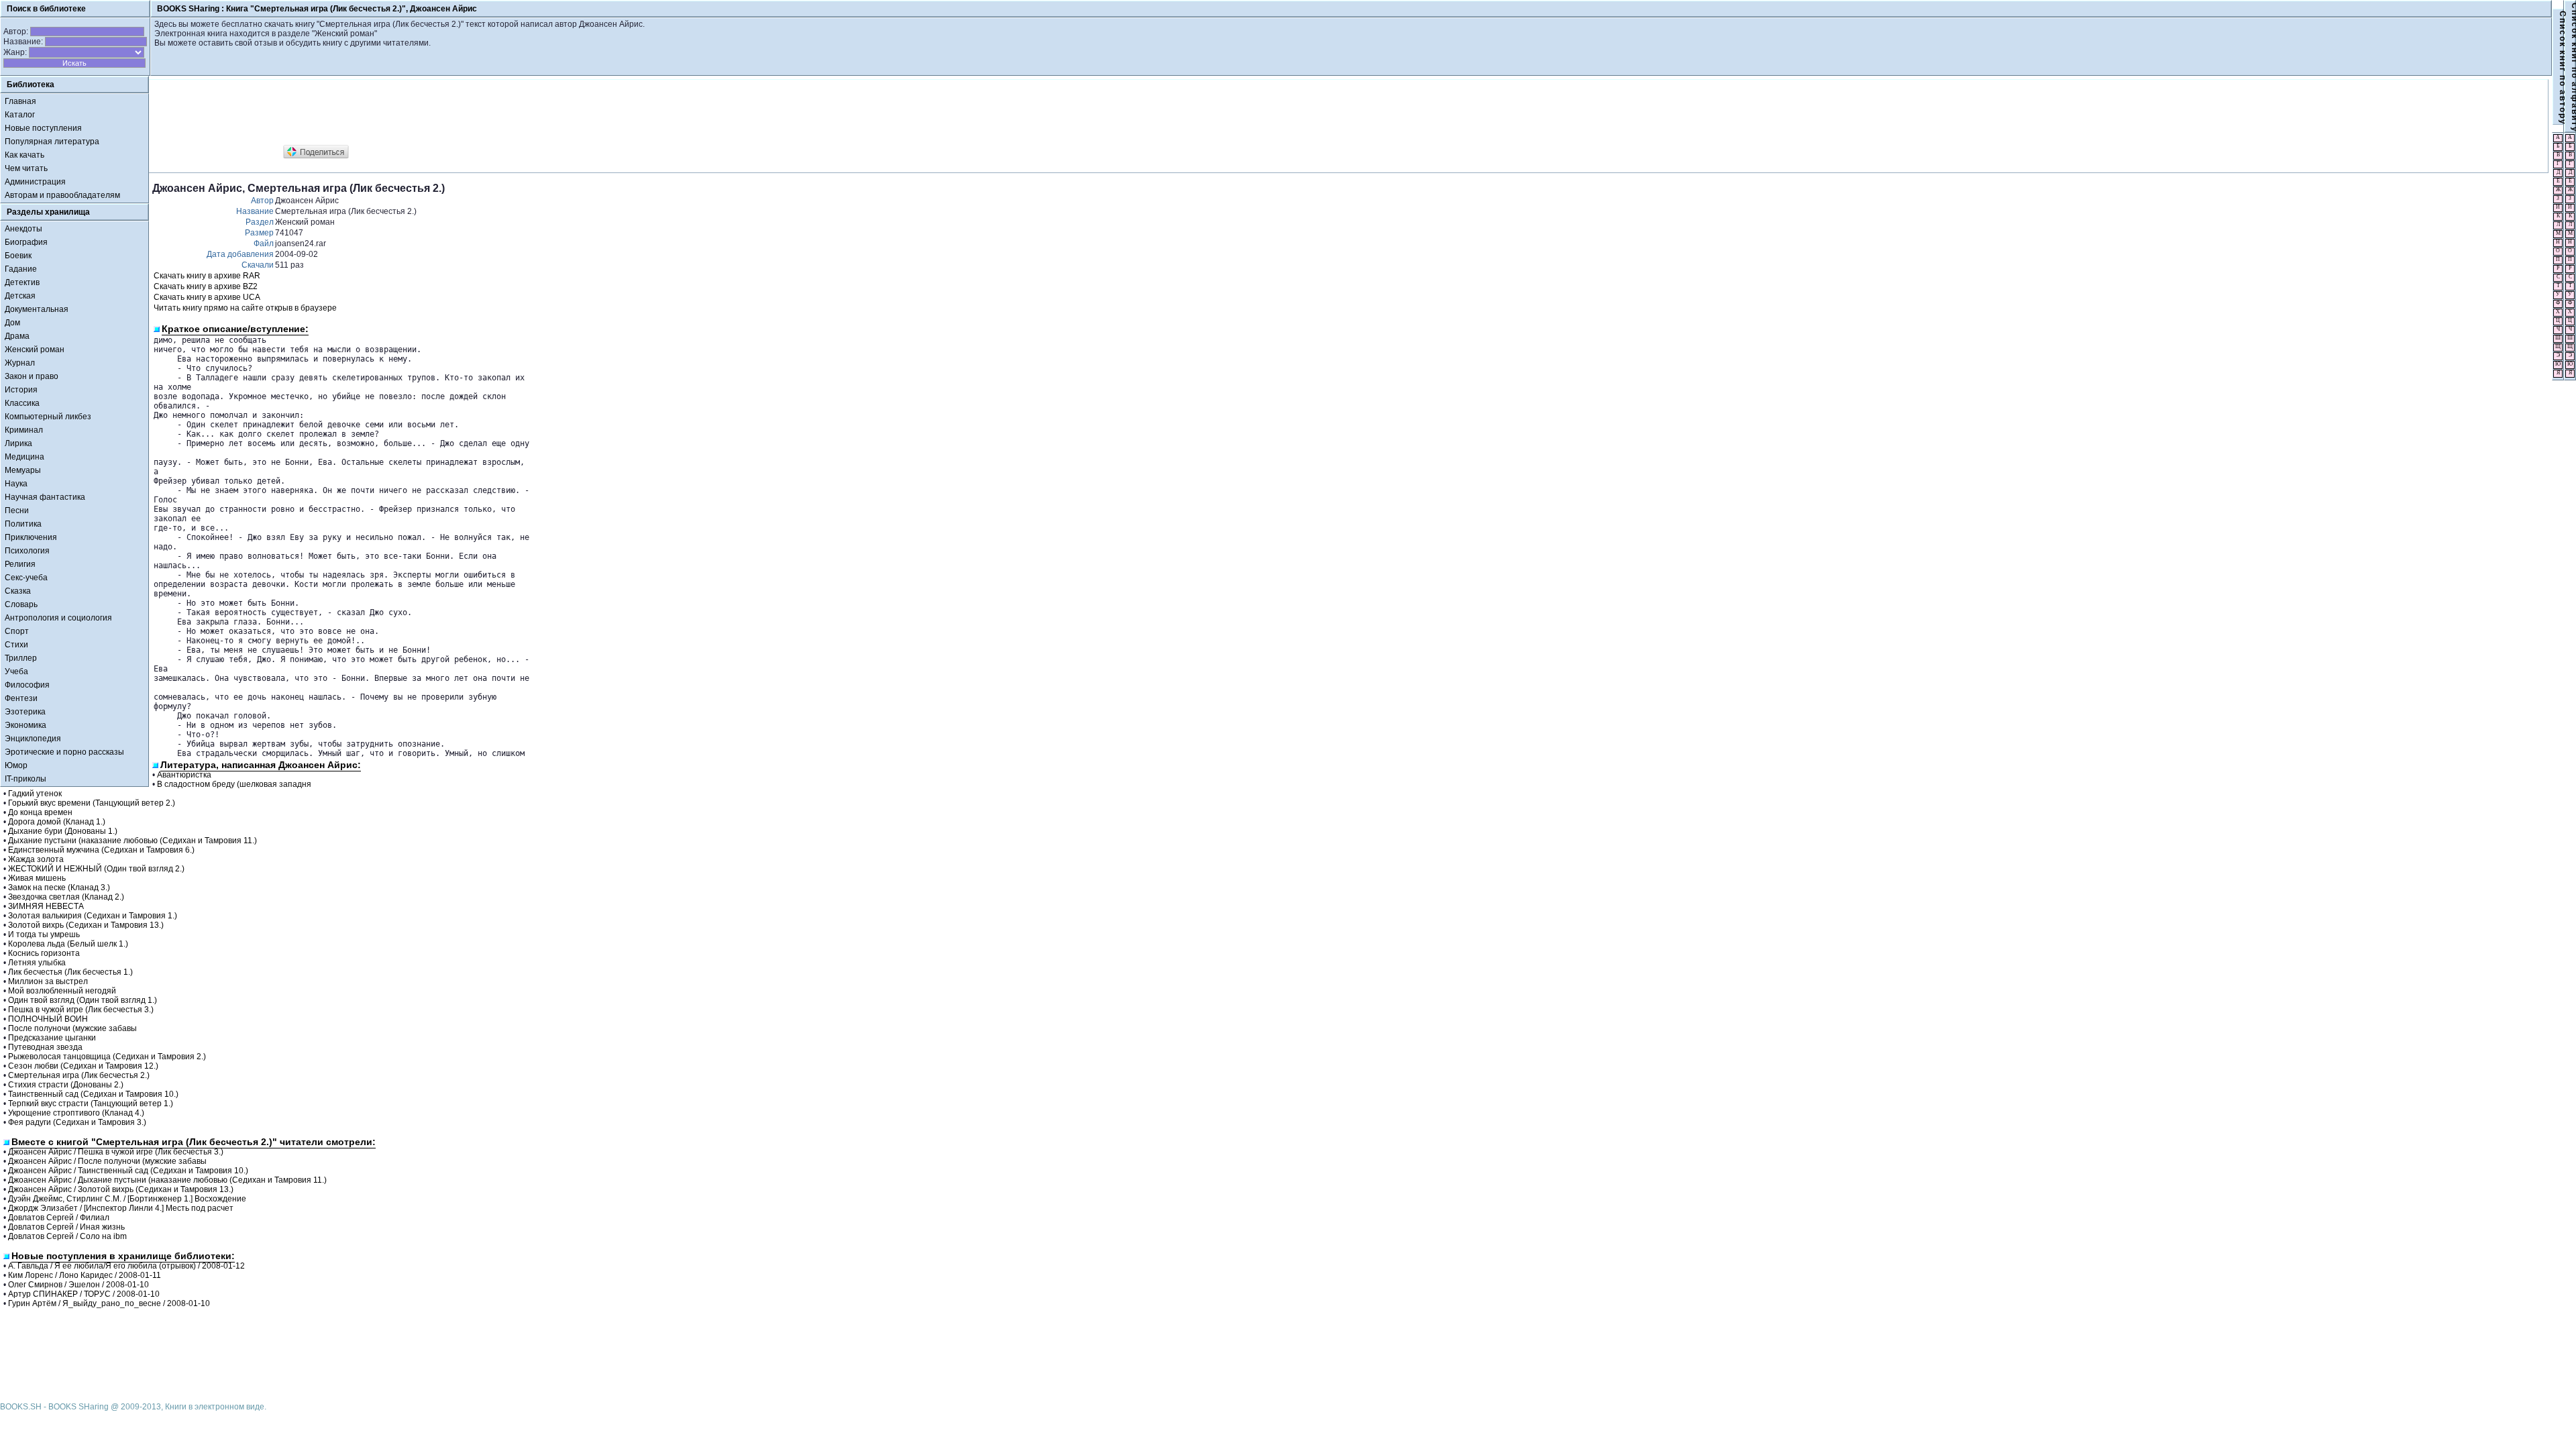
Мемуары (23, 470)
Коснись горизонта (44, 953)
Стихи (16, 645)
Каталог (20, 115)
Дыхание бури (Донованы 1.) (63, 831)
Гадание (21, 269)
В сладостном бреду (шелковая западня (234, 784)
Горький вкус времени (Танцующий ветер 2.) (92, 803)
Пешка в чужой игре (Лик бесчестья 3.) (81, 1010)
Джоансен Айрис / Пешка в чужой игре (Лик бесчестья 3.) (116, 1152)
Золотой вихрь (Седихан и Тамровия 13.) (86, 925)
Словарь (21, 604)
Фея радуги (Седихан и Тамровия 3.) (77, 1122)
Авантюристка (184, 775)
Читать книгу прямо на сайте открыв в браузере (245, 308)
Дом (12, 323)
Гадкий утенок (35, 794)
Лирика (18, 443)
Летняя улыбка (37, 963)
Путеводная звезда (45, 1047)
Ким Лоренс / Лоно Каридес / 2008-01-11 (85, 1275)
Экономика (25, 725)
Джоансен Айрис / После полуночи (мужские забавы (107, 1161)
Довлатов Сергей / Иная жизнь (66, 1227)
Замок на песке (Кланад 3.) (59, 888)
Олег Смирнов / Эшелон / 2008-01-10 (78, 1285)
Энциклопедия (33, 739)
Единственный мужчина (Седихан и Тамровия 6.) (101, 850)
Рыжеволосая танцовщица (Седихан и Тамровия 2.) (107, 1057)
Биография (26, 242)
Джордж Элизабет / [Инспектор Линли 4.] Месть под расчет (121, 1208)
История (21, 390)
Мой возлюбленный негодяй (62, 991)
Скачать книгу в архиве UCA (207, 297)
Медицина (24, 457)
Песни (17, 511)
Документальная (37, 309)
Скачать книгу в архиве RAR (207, 276)
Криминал (24, 430)
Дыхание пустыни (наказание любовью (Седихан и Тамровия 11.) (132, 841)
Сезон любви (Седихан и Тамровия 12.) (83, 1066)
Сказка (18, 591)
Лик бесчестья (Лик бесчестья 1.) (70, 972)
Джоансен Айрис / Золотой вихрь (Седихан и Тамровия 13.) (121, 1189)
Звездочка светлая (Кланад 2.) (66, 897)
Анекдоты (23, 229)
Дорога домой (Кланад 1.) (57, 822)
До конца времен (40, 812)
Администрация (35, 182)
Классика (22, 403)
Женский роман (35, 350)
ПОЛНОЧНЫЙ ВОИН (48, 1019)
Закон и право (32, 376)
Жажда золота (36, 859)
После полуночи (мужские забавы (72, 1028)
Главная (20, 101)
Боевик (18, 256)
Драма (17, 336)
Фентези (21, 698)
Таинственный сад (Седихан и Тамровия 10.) (93, 1094)
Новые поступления (43, 128)
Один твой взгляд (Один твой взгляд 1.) (83, 1000)
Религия (20, 564)
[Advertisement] (396, 113)
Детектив (22, 282)
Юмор (16, 765)
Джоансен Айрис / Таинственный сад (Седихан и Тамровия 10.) (128, 1171)
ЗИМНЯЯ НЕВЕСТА (46, 906)
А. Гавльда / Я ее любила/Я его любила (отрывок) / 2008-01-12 (126, 1266)
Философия (27, 685)
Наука (16, 484)
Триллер (21, 658)
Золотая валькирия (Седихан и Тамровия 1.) (93, 916)
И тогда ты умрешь (44, 934)
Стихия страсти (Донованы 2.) (66, 1085)
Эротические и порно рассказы (64, 752)
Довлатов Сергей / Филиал (59, 1218)
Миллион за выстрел (48, 981)
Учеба (16, 672)
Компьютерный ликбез (48, 417)
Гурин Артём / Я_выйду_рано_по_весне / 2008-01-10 (109, 1303)
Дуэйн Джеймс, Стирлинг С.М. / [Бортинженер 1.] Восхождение (127, 1199)
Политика (23, 524)
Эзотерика (25, 712)
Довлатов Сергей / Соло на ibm (67, 1236)
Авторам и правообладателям (62, 195)
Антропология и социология (58, 618)
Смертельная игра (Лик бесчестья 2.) (79, 1075)
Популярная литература (52, 142)
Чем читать (26, 168)
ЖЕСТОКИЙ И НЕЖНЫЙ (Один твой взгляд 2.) (96, 869)
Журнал (20, 363)
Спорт (17, 631)
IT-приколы (25, 779)
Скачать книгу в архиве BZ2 (206, 286)
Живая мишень (37, 878)
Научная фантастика (45, 497)
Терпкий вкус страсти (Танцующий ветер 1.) (91, 1104)
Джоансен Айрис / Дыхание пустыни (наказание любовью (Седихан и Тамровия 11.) (167, 1180)
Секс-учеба (26, 578)
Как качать (24, 155)
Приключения (31, 537)
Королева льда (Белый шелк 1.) (68, 944)
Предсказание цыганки (52, 1038)
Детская (20, 296)
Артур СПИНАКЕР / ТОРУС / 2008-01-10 (84, 1294)
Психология (27, 551)
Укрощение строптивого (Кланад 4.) (76, 1113)
